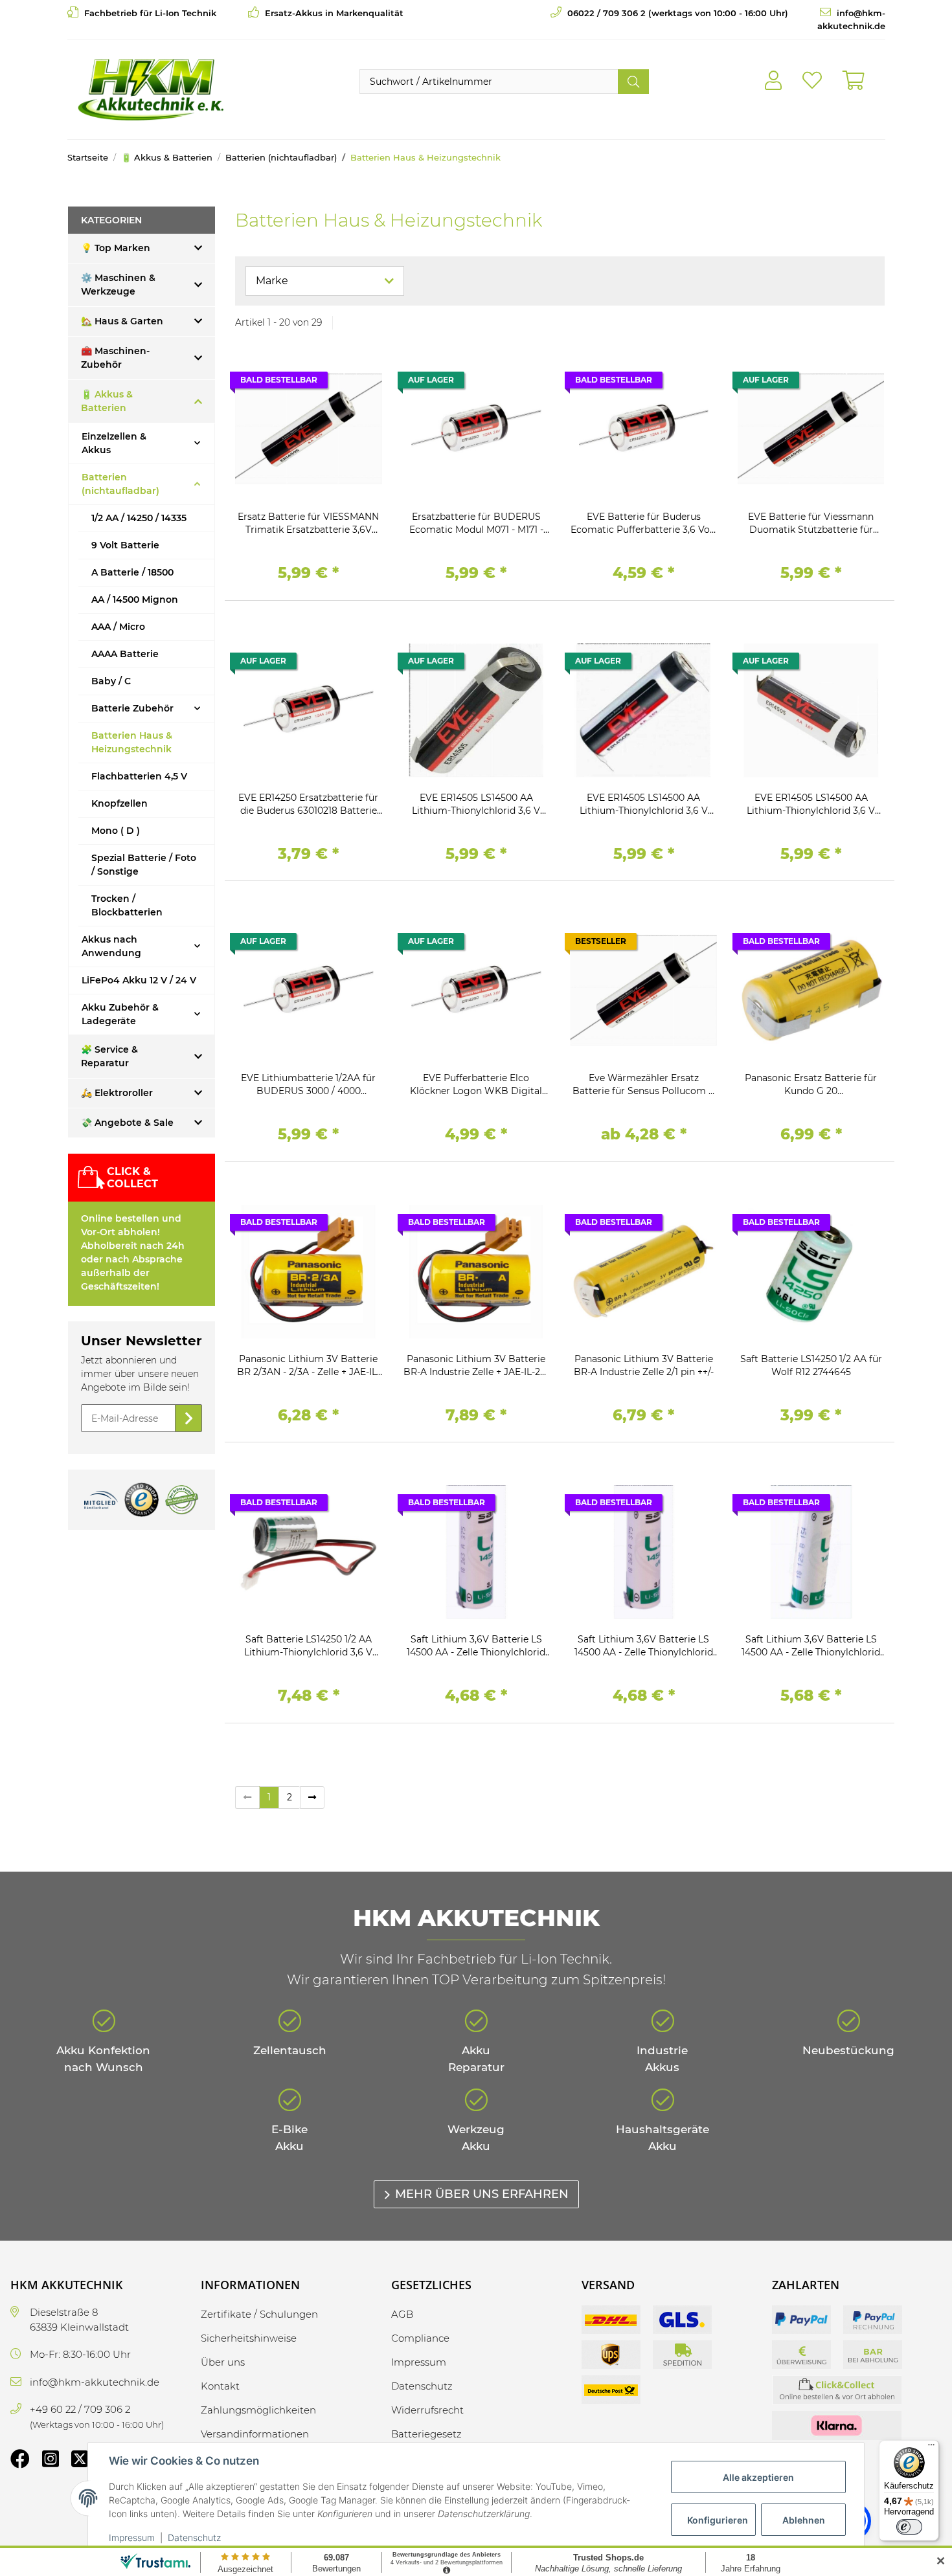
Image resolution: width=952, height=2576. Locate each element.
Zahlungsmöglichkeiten (258, 2410)
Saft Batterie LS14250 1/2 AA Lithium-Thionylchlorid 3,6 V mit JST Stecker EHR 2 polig (308, 1646)
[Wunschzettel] (812, 81)
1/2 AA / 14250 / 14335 (139, 518)
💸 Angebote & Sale (127, 1123)
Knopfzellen (119, 803)
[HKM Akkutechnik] (151, 89)
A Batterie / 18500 (132, 572)
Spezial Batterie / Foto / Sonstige (144, 865)
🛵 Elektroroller (117, 1093)
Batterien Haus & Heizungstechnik (132, 742)
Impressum (132, 2537)
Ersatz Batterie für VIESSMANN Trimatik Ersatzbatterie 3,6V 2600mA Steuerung (308, 523)
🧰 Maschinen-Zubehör (115, 358)
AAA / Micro (118, 627)
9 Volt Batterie (125, 545)
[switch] (909, 2527)
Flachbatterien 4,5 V (139, 776)
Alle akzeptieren (758, 2477)
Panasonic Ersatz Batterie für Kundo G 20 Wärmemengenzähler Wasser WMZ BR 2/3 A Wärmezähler (811, 1085)
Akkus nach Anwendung (111, 946)
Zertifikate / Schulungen (259, 2314)
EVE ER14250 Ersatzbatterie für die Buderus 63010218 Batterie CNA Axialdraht (308, 804)
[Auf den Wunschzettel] (360, 383)
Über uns (223, 2362)
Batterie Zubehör (132, 708)
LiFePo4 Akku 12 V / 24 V (139, 980)
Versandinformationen (255, 2434)
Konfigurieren (718, 2520)
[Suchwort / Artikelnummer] (633, 82)
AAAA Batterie (125, 654)
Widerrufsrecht (427, 2410)
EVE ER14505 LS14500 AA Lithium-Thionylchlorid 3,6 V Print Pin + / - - (811, 804)
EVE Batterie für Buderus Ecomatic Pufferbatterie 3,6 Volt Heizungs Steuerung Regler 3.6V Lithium (643, 523)
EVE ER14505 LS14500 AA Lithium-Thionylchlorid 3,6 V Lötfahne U (476, 804)
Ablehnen (804, 2520)
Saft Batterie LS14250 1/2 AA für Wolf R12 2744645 (811, 1365)
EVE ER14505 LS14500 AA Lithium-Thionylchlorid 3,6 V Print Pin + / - (644, 804)
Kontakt (220, 2386)
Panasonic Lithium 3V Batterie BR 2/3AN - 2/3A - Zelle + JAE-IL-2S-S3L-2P (309, 1366)
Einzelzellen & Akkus (114, 443)
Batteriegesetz (426, 2434)
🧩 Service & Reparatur (109, 1056)
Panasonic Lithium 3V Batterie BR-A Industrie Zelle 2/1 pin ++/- (644, 1365)
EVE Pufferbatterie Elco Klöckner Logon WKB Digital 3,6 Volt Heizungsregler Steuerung (476, 1085)
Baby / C (111, 681)
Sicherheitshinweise (249, 2338)
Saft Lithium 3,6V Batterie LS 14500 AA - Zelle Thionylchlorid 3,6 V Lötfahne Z (644, 1646)
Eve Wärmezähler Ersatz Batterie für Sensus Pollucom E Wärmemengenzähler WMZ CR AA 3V (643, 1085)
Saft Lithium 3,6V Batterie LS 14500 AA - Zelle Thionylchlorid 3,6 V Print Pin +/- (811, 1646)
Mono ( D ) (116, 831)
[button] (773, 81)
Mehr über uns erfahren (482, 2194)
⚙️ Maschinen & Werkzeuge (118, 285)
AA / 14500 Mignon (135, 599)
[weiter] (312, 1798)
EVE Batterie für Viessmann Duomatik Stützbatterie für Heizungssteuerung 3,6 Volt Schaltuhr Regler (811, 523)
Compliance (420, 2338)
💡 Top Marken (116, 248)
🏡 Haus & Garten (122, 321)
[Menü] (931, 2448)
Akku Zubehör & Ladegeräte (120, 1014)
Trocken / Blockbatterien (127, 905)
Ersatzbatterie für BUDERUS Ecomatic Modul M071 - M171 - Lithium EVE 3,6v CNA (476, 523)
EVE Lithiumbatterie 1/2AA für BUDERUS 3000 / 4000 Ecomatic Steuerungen (308, 1085)
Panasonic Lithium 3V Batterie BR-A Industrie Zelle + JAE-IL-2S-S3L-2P (476, 1366)
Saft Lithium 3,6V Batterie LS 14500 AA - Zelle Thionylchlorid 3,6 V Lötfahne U (476, 1646)
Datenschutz (194, 2537)
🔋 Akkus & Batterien (107, 401)
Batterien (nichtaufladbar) (120, 484)
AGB (402, 2314)
